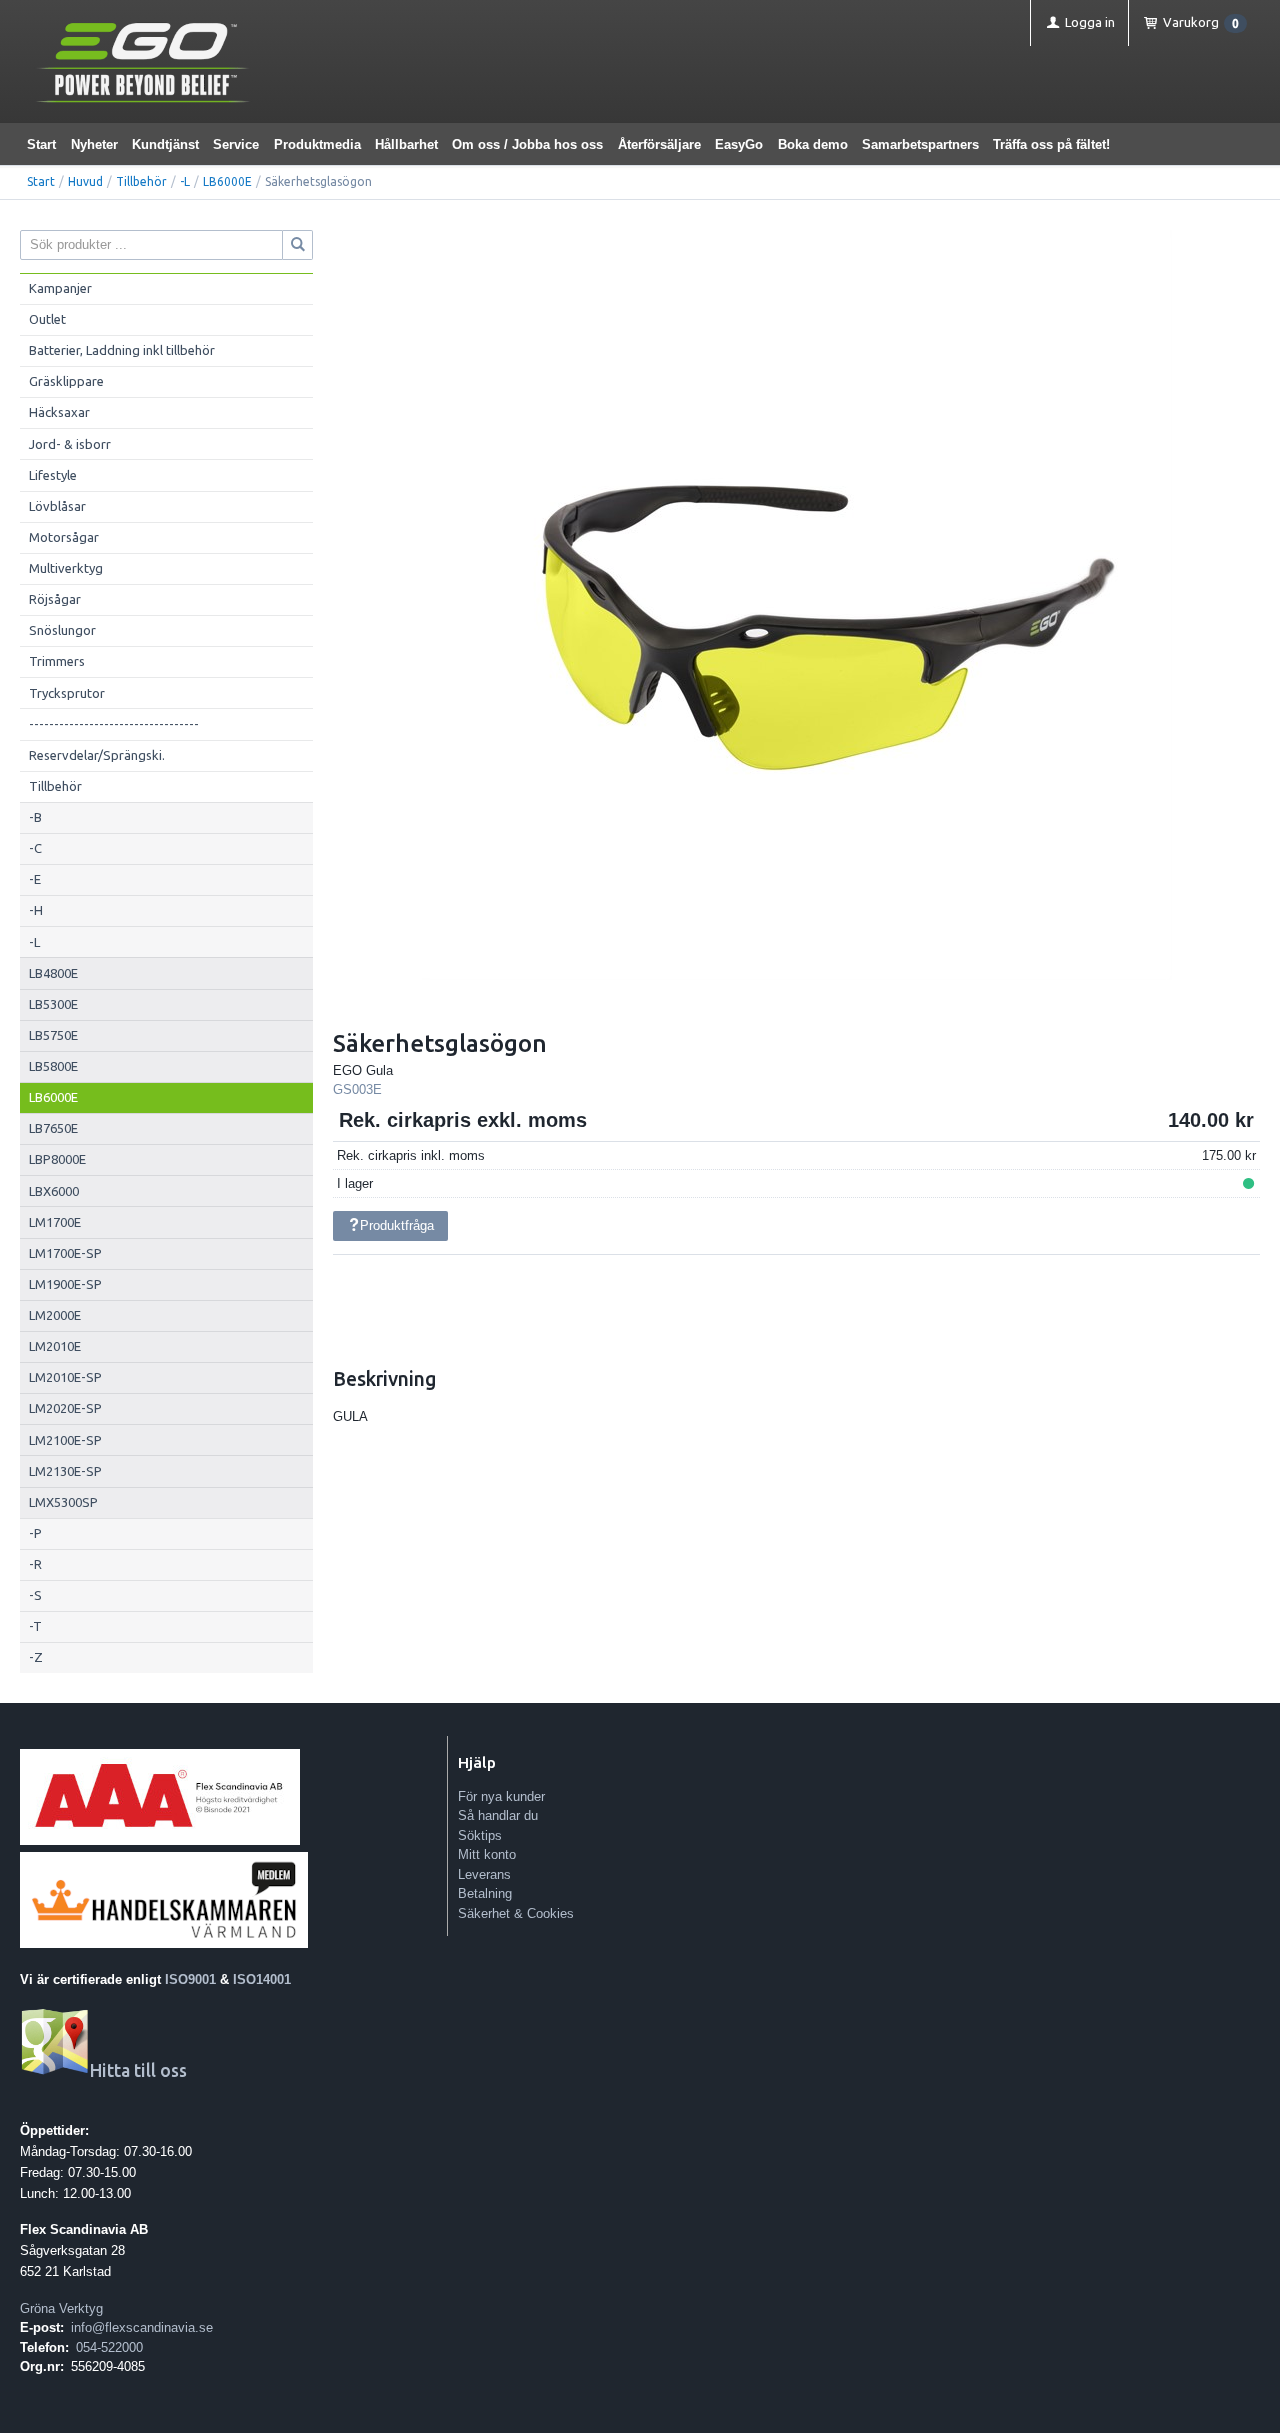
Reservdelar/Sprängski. (97, 755)
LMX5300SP (63, 1502)
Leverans (484, 1874)
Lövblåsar (57, 506)
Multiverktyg (66, 568)
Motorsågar (64, 537)
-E (35, 879)
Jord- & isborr (70, 444)
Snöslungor (62, 630)
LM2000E (55, 1315)
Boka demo (813, 144)
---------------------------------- (114, 724)
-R (35, 1564)
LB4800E (53, 973)
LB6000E (227, 181)
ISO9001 (190, 1979)
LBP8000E (57, 1159)
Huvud (85, 181)
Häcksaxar (59, 412)
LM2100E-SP (65, 1440)
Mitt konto (487, 1854)
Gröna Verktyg (61, 2308)
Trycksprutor (67, 693)
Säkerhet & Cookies (516, 1913)
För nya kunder (501, 1796)
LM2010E (55, 1346)
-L (185, 181)
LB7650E (53, 1128)
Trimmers (57, 661)
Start (41, 144)
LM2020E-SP (65, 1408)
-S (35, 1595)
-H (36, 910)
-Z (36, 1657)
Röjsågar (55, 599)
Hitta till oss (138, 2070)
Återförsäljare (659, 144)
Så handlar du (498, 1815)
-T (35, 1626)
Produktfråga (397, 1225)
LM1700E (55, 1222)
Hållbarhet (406, 144)
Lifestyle (53, 475)
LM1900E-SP (65, 1284)
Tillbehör (141, 181)
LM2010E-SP (65, 1377)
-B (35, 817)
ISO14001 (262, 1979)
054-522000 (109, 2347)
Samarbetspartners (920, 144)
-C (35, 848)
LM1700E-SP (65, 1253)
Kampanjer (60, 288)
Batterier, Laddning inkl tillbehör (122, 350)
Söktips (480, 1835)
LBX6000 (54, 1191)
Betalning (485, 1893)
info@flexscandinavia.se (142, 2327)
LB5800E (53, 1066)
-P (35, 1533)
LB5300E (53, 1004)
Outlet (47, 319)
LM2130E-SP (65, 1471)
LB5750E (53, 1035)
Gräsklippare (66, 381)
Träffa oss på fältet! (1051, 144)
